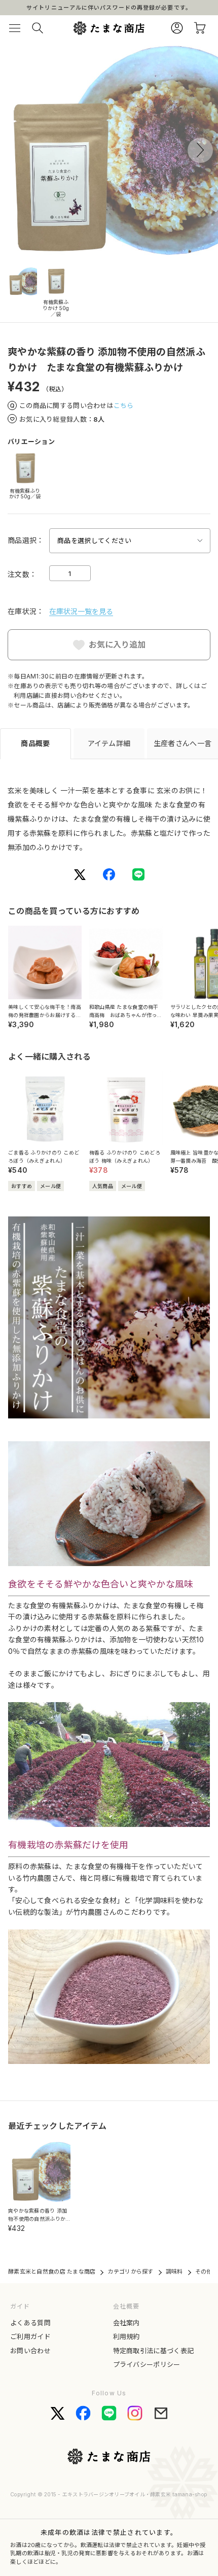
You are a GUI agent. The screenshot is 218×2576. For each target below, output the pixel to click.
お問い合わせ (30, 2351)
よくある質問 (30, 2323)
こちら (124, 405)
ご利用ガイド (30, 2336)
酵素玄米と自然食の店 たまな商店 (52, 2272)
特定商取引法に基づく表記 (154, 2351)
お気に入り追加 (117, 645)
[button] (200, 150)
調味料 (174, 2272)
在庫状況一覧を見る (81, 611)
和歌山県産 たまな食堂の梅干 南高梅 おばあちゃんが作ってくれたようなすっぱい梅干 (126, 1015)
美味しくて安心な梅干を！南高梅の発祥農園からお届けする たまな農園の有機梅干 (45, 1015)
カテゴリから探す (130, 2272)
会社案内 (126, 2323)
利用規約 (126, 2336)
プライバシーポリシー (147, 2364)
